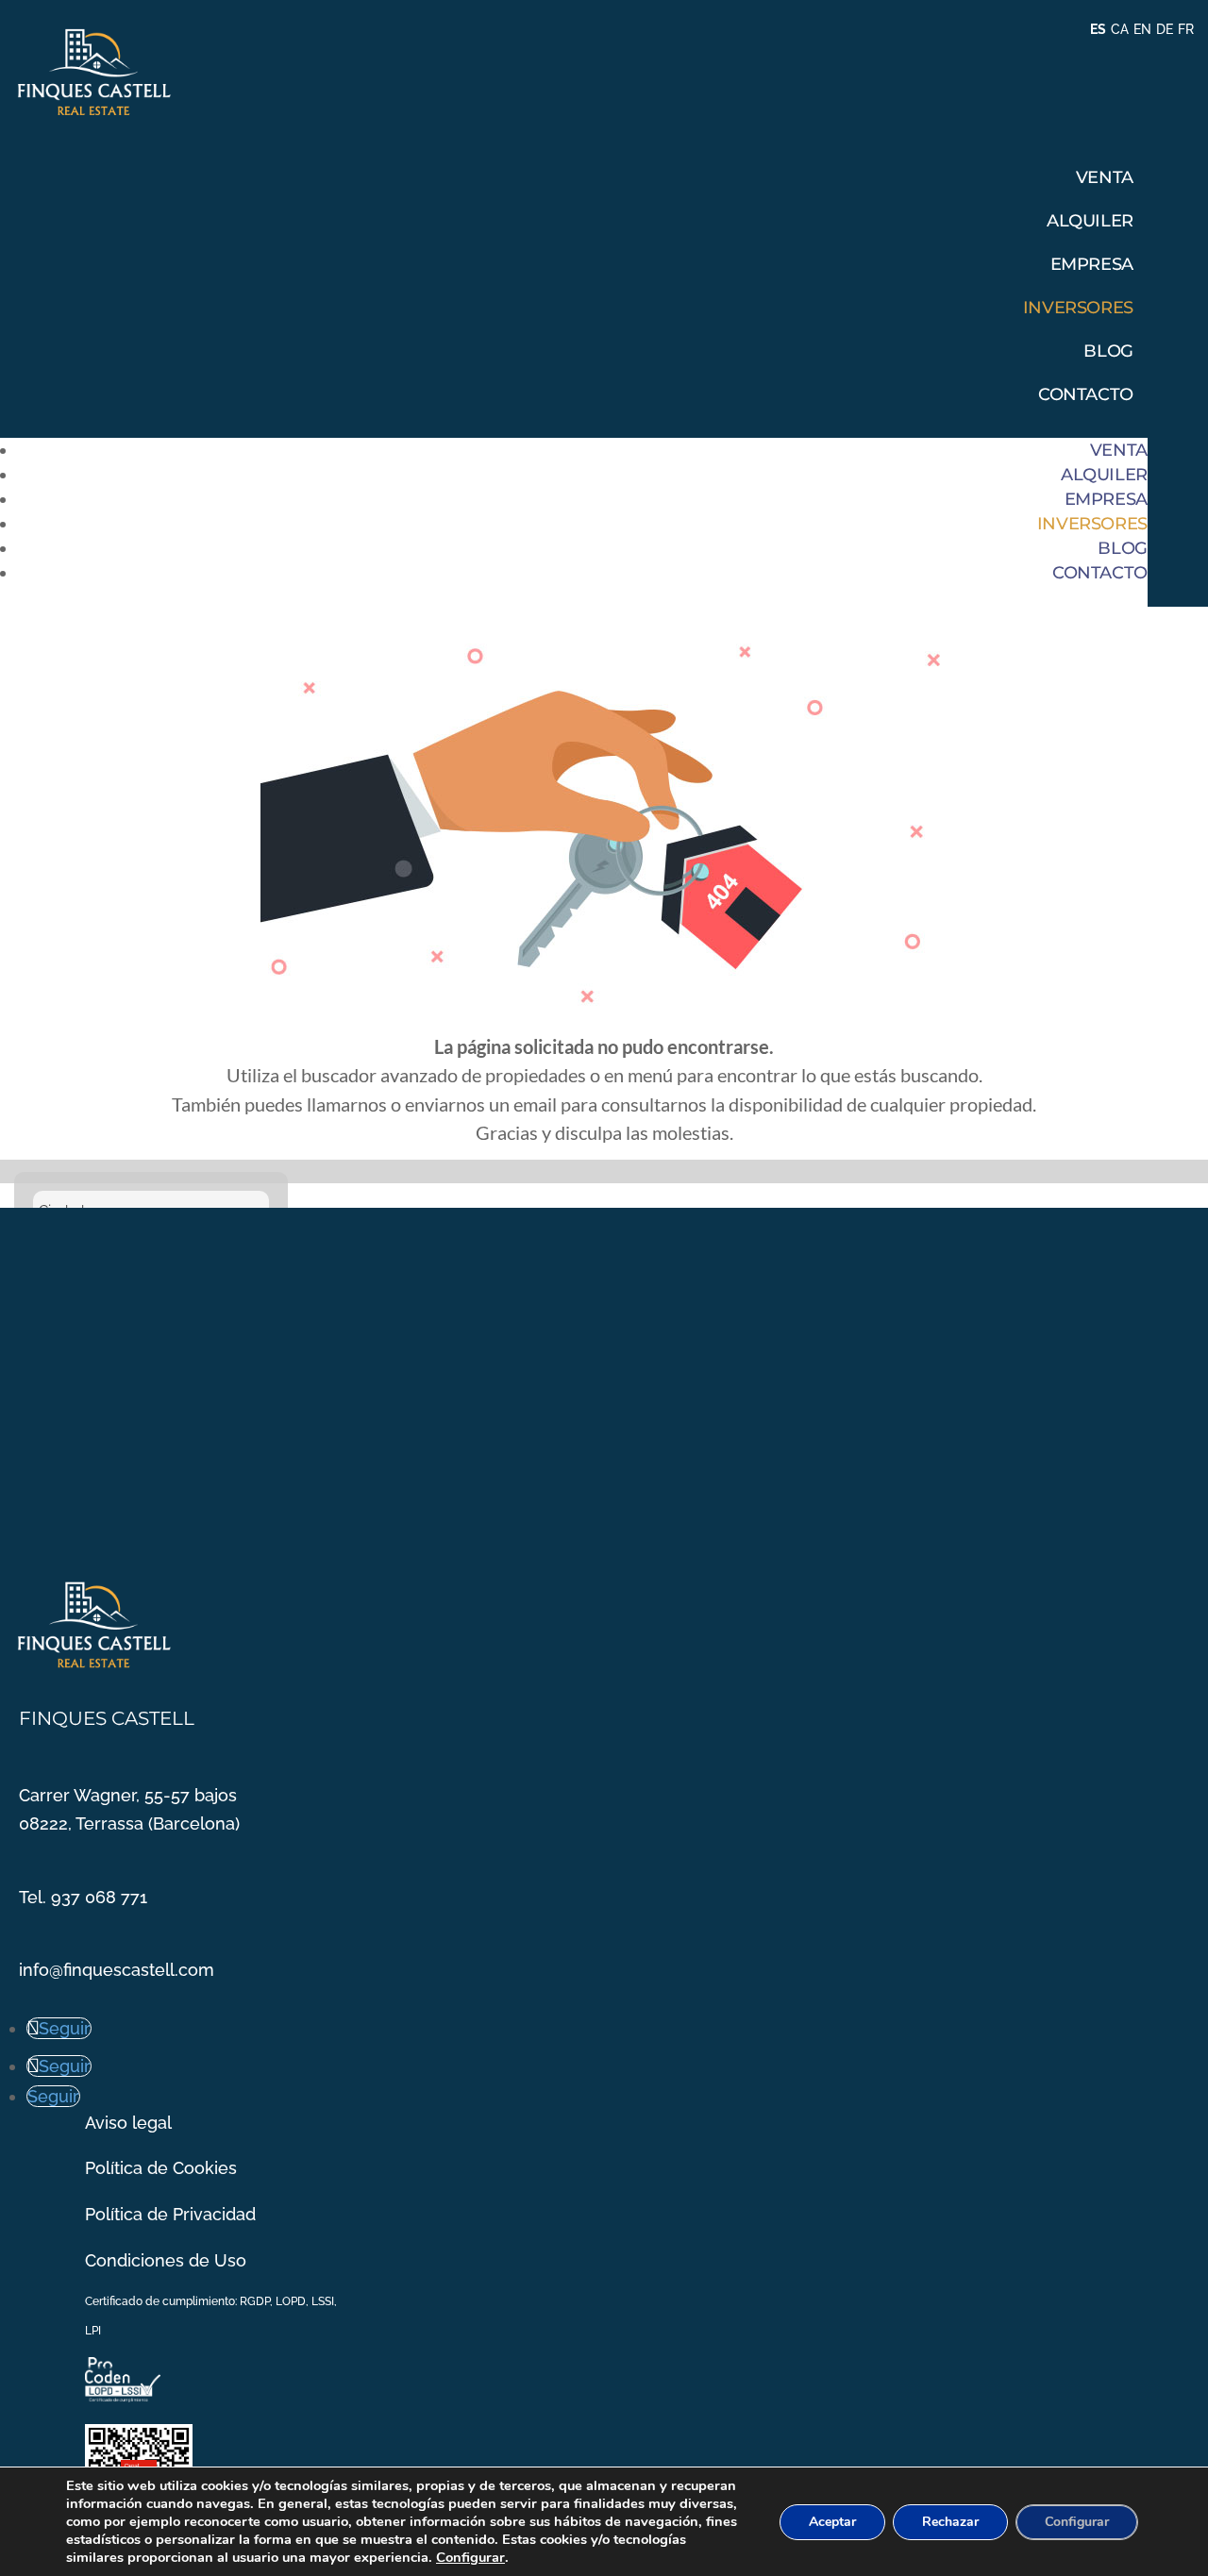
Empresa (1092, 264)
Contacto (1086, 394)
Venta (1105, 177)
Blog (1108, 351)
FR (1186, 29)
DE (1165, 29)
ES (1098, 29)
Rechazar (950, 2522)
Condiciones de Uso (166, 2260)
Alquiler (1090, 221)
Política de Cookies (161, 2168)
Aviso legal (128, 2123)
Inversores (1078, 308)
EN (1142, 29)
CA (1120, 29)
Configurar (470, 2557)
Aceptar (832, 2522)
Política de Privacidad (170, 2214)
